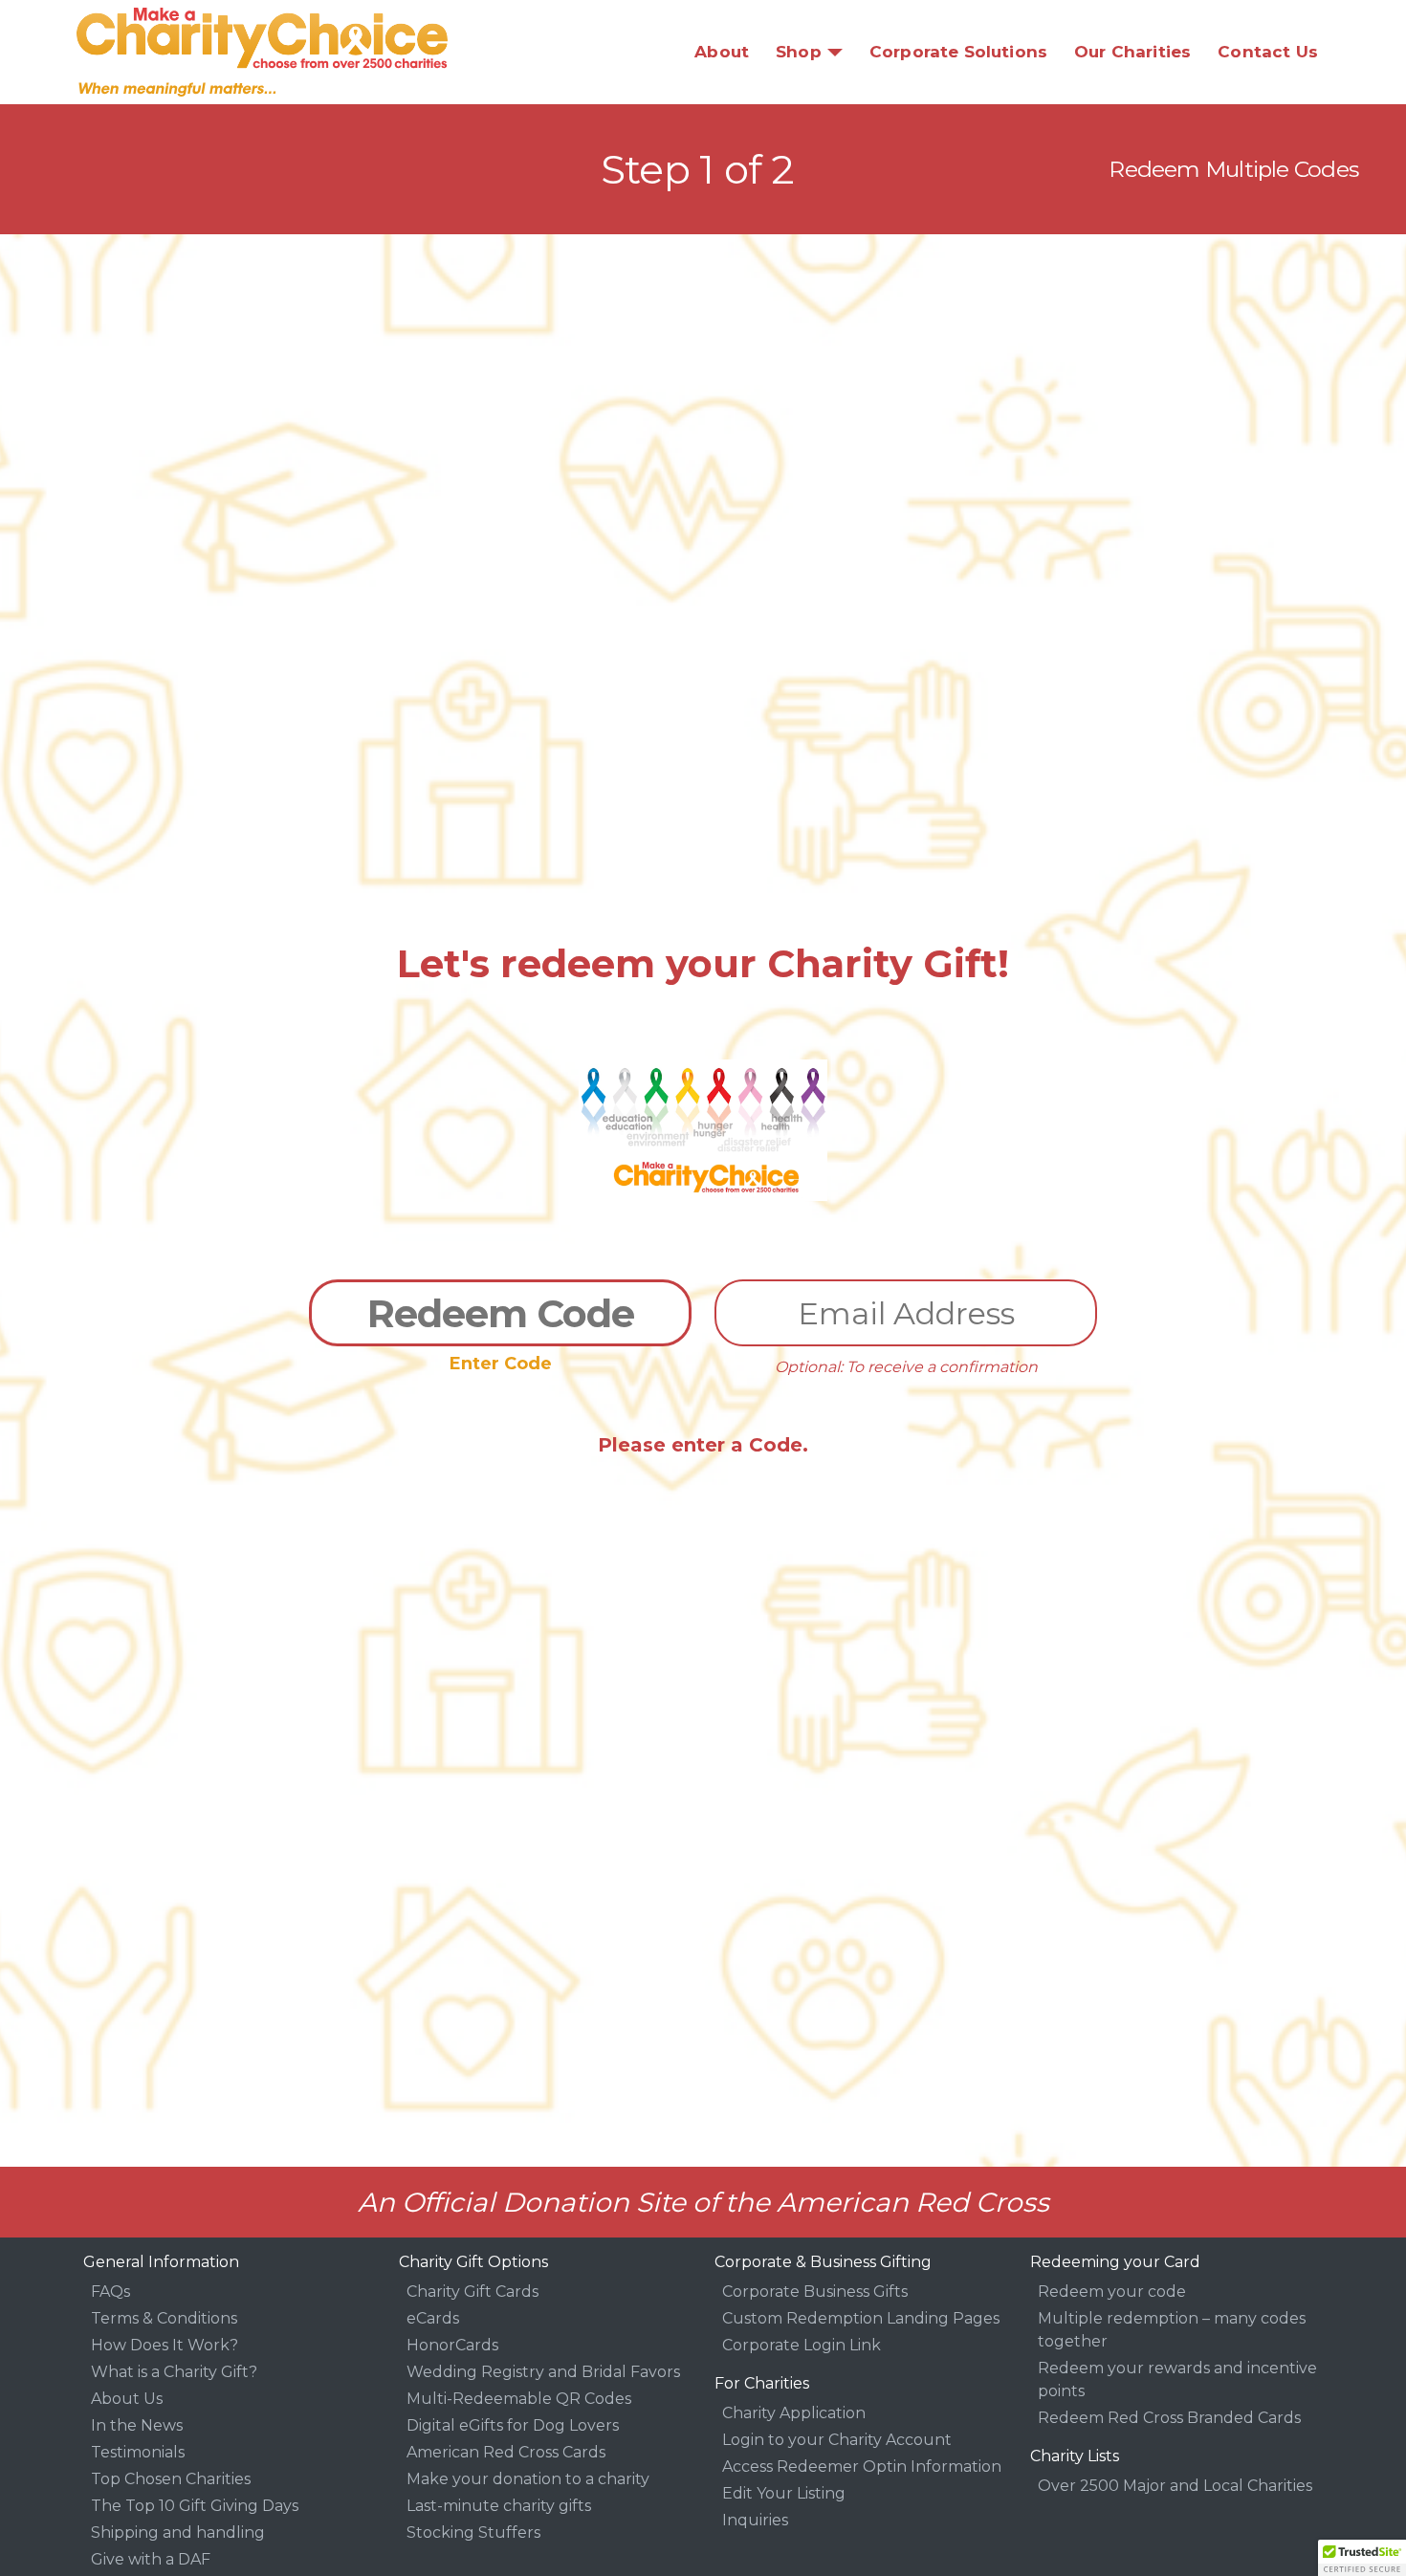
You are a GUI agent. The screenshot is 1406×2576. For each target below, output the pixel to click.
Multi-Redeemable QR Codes (519, 2399)
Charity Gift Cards (472, 2292)
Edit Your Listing (784, 2493)
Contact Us (1268, 52)
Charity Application (794, 2413)
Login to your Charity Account (837, 2440)
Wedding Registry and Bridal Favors (543, 2372)
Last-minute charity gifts (499, 2506)
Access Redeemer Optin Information (862, 2467)
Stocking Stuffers (473, 2532)
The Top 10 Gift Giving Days (195, 2506)
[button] (1362, 2558)
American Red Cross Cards (506, 2452)
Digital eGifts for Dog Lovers (513, 2425)
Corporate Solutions (958, 52)
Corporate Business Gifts (815, 2292)
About (722, 52)
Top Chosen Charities (171, 2479)
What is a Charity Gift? (174, 2372)
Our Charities (1132, 52)
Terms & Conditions (164, 2318)
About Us (127, 2399)
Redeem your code (1112, 2292)
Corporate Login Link (802, 2345)
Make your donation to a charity (528, 2479)
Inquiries (755, 2520)
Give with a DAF (151, 2559)
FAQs (110, 2292)
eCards (433, 2318)
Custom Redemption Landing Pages (861, 2318)
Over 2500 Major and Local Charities (1175, 2486)
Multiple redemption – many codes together (1172, 2330)
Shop (799, 52)
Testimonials (138, 2452)
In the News (137, 2425)
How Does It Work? (165, 2345)
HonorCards (452, 2345)
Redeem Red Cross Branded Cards (1169, 2418)
